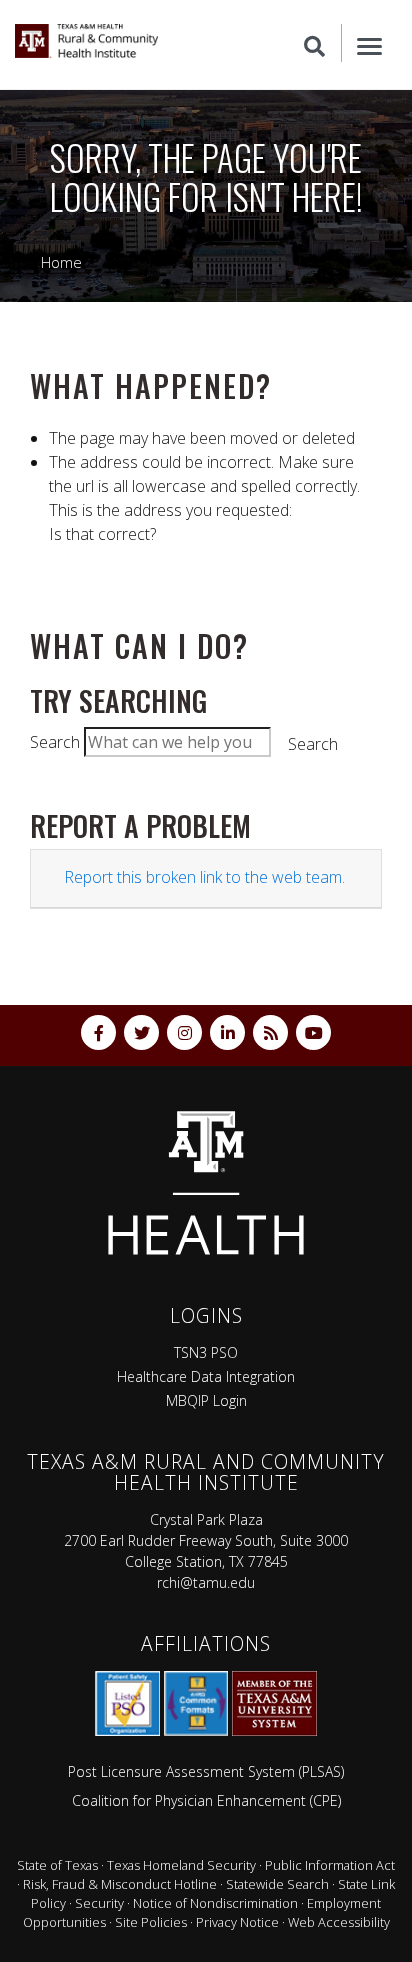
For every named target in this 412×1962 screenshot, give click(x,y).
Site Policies (151, 1922)
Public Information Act (330, 1865)
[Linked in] (227, 1032)
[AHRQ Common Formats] (196, 1703)
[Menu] (369, 43)
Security (99, 1903)
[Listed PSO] (127, 1703)
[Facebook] (98, 1032)
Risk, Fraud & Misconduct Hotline (120, 1884)
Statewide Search (277, 1884)
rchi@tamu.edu (206, 1582)
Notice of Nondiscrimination (215, 1903)
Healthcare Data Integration (206, 1376)
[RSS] (270, 1032)
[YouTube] (313, 1032)
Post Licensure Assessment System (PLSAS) (206, 1771)
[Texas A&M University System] (274, 1703)
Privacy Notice (237, 1922)
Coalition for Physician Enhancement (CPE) (206, 1800)
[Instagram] (184, 1032)
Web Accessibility (339, 1922)
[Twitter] (141, 1032)
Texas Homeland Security (181, 1865)
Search (55, 742)
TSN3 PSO (206, 1352)
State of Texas (57, 1865)
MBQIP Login (206, 1400)
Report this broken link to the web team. (204, 877)
